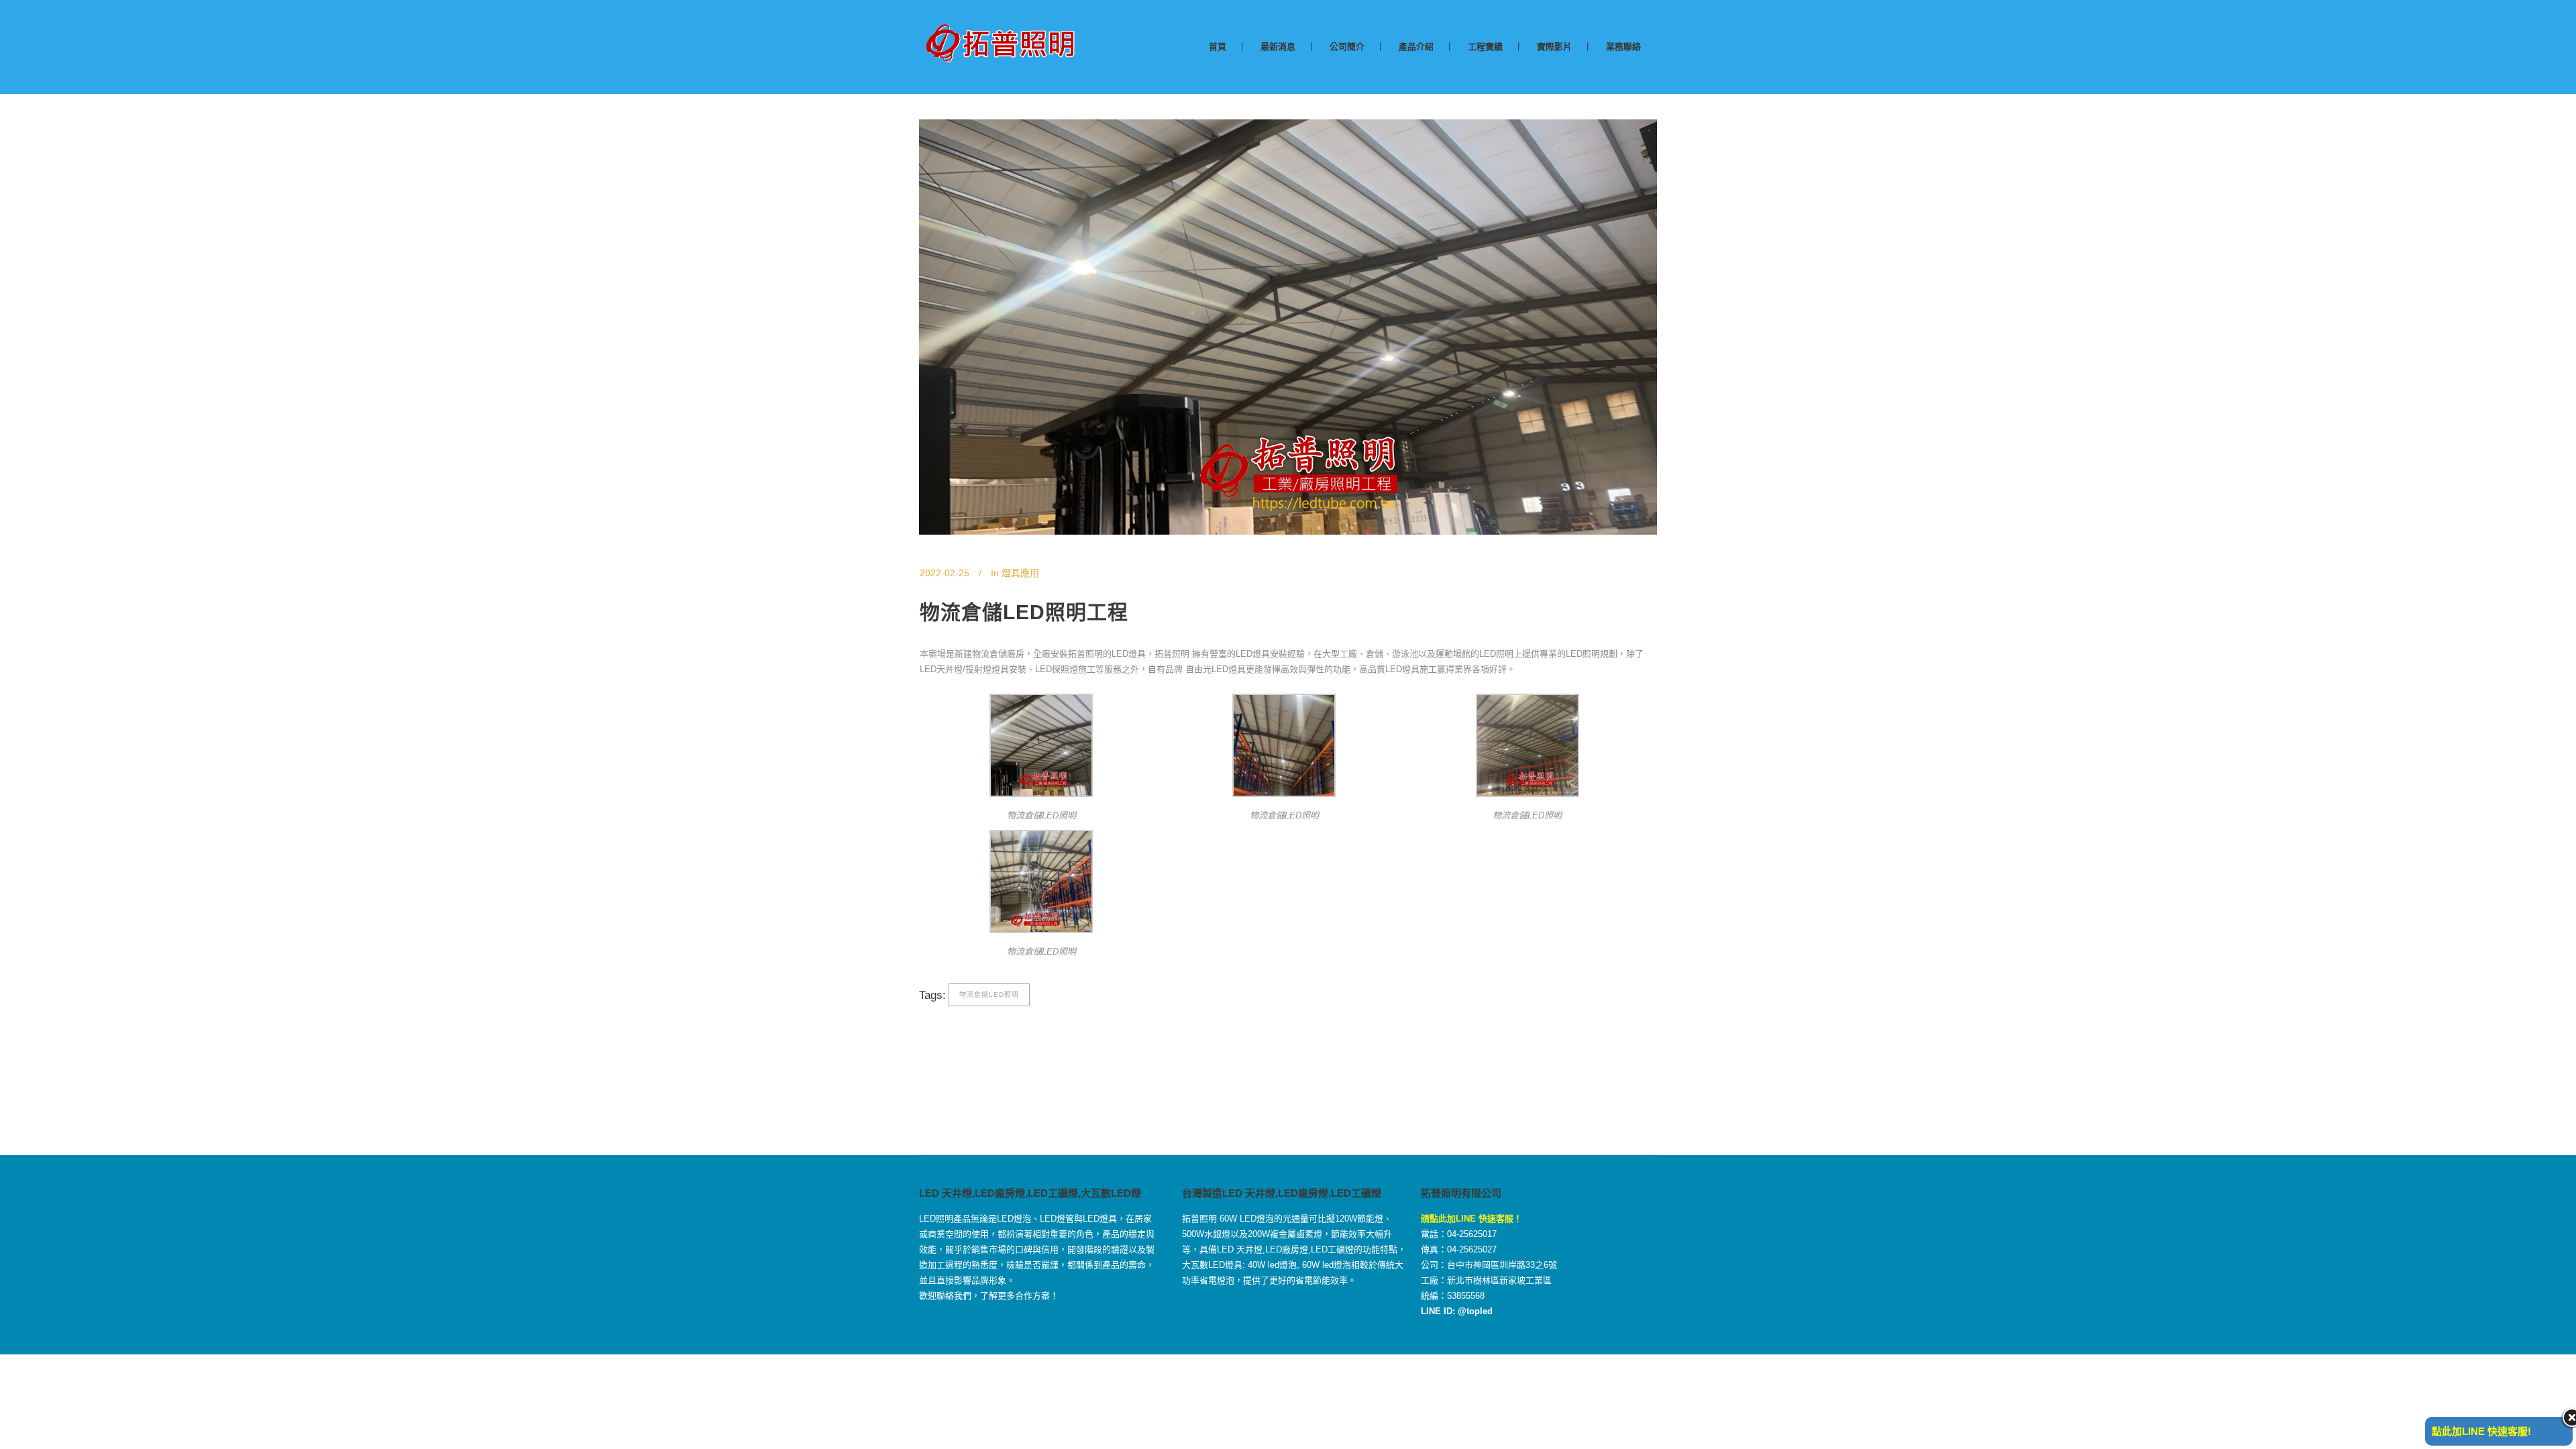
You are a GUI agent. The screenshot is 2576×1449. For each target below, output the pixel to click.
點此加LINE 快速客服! (2481, 1431)
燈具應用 (1020, 573)
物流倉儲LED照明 (989, 995)
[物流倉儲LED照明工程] (1288, 327)
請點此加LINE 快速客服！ (1471, 1219)
